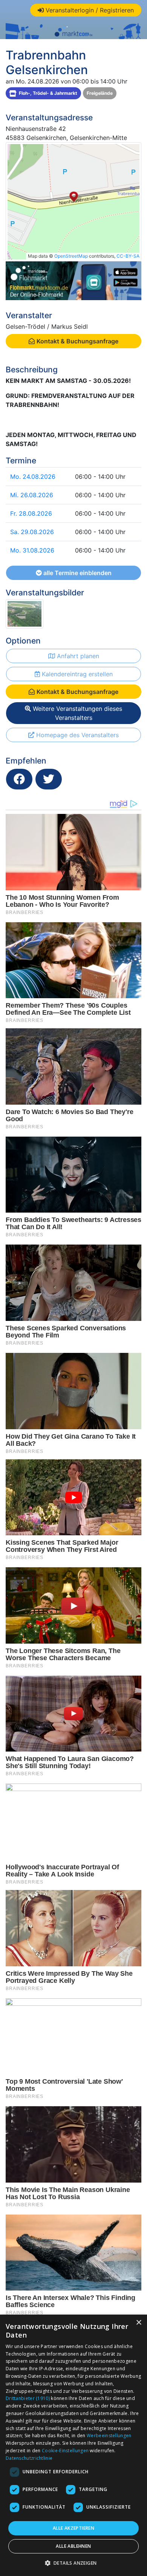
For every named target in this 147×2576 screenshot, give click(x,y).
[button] (74, 2563)
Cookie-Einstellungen (65, 2451)
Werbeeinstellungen (109, 2436)
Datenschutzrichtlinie (29, 2458)
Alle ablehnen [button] (73, 2546)
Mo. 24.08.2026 (33, 477)
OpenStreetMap (71, 256)
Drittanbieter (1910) (28, 2398)
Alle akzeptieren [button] (73, 2528)
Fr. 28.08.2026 (31, 513)
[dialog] (73, 2445)
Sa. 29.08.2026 (32, 532)
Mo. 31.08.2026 (32, 550)
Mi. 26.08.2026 (32, 495)
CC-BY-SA (128, 256)
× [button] (139, 2323)
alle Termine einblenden (77, 573)
